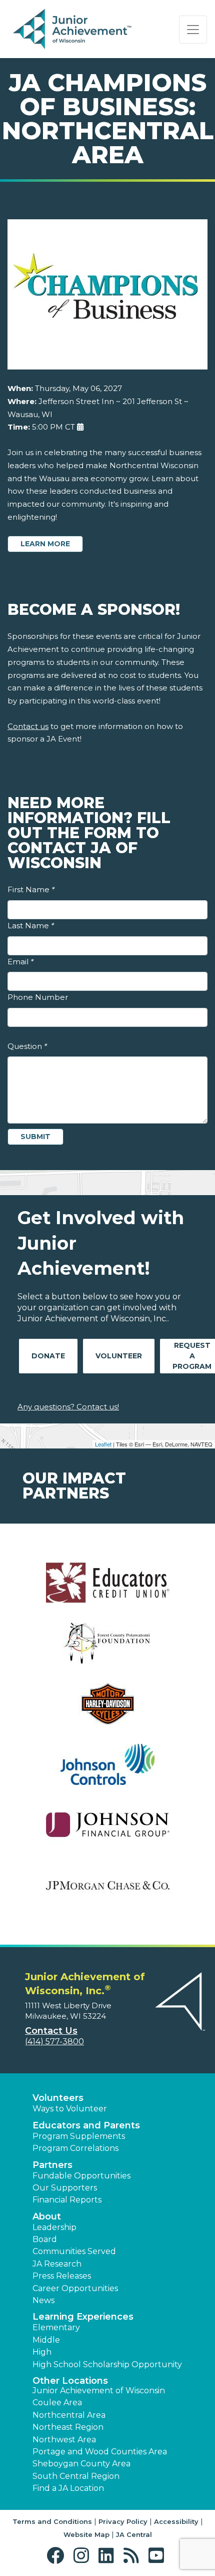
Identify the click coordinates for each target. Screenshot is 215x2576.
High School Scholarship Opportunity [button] (107, 2364)
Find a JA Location (68, 2488)
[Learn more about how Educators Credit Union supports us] (107, 1589)
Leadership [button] (54, 2227)
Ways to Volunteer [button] (70, 2109)
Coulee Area (57, 2403)
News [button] (43, 2300)
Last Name (31, 926)
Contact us (28, 726)
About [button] (47, 2217)
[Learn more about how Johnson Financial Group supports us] (107, 1831)
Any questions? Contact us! (68, 1407)
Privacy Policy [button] (123, 2521)
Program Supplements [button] (79, 2136)
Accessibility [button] (176, 2521)
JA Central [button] (134, 2534)
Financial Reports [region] (67, 2200)
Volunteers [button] (58, 2098)
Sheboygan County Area (81, 2464)
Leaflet (103, 1444)
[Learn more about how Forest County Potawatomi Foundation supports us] (107, 1649)
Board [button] (45, 2239)
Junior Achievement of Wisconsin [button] (99, 2390)
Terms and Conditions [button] (52, 2521)
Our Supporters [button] (65, 2188)
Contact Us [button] (51, 2031)
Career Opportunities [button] (75, 2288)
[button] (58, 2556)
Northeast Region (68, 2427)
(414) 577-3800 (54, 2042)
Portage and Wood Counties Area (100, 2452)
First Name (31, 889)
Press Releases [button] (62, 2276)
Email (20, 962)
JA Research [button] (57, 2264)
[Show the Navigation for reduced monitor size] (193, 30)
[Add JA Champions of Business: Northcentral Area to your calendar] (80, 427)
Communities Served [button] (74, 2251)
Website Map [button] (86, 2534)
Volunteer (119, 1356)
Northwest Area (64, 2440)
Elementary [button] (56, 2327)
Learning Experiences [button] (83, 2317)
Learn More (45, 544)
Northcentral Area (69, 2415)
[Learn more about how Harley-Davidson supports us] (107, 1710)
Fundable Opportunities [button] (81, 2176)
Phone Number (38, 997)
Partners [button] (52, 2165)
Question (27, 1046)
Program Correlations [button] (75, 2148)
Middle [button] (46, 2340)
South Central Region (76, 2476)
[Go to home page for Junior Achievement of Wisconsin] (73, 30)
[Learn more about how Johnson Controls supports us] (107, 1771)
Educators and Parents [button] (86, 2125)
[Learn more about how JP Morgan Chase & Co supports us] (107, 1892)
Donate (48, 1356)
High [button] (42, 2352)
